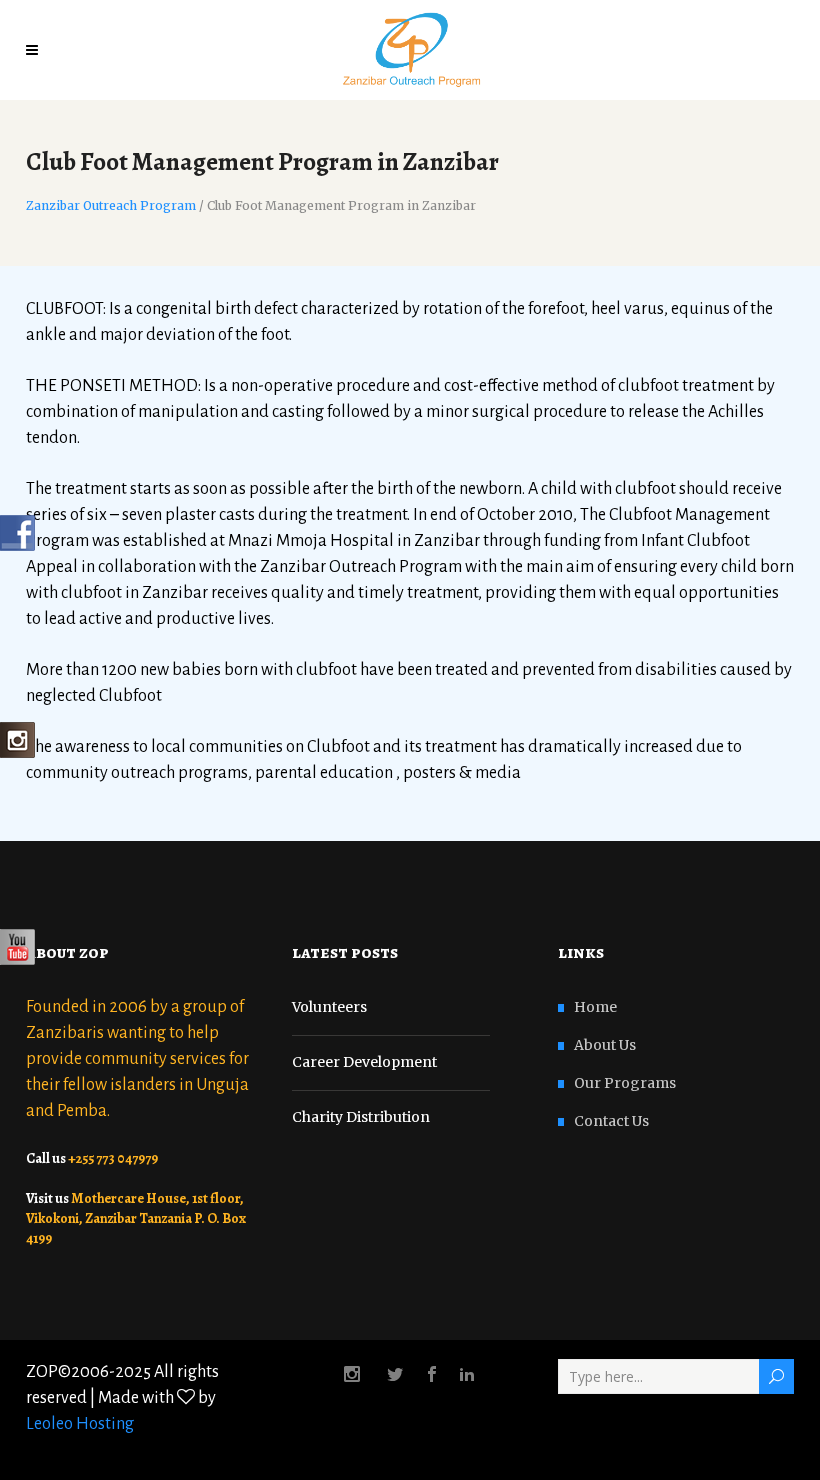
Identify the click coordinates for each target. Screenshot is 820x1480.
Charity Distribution (361, 1117)
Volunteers (329, 1007)
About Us (605, 1045)
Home (595, 1007)
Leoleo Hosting (80, 1424)
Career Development (364, 1062)
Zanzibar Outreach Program (111, 206)
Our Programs (625, 1083)
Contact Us (611, 1121)
